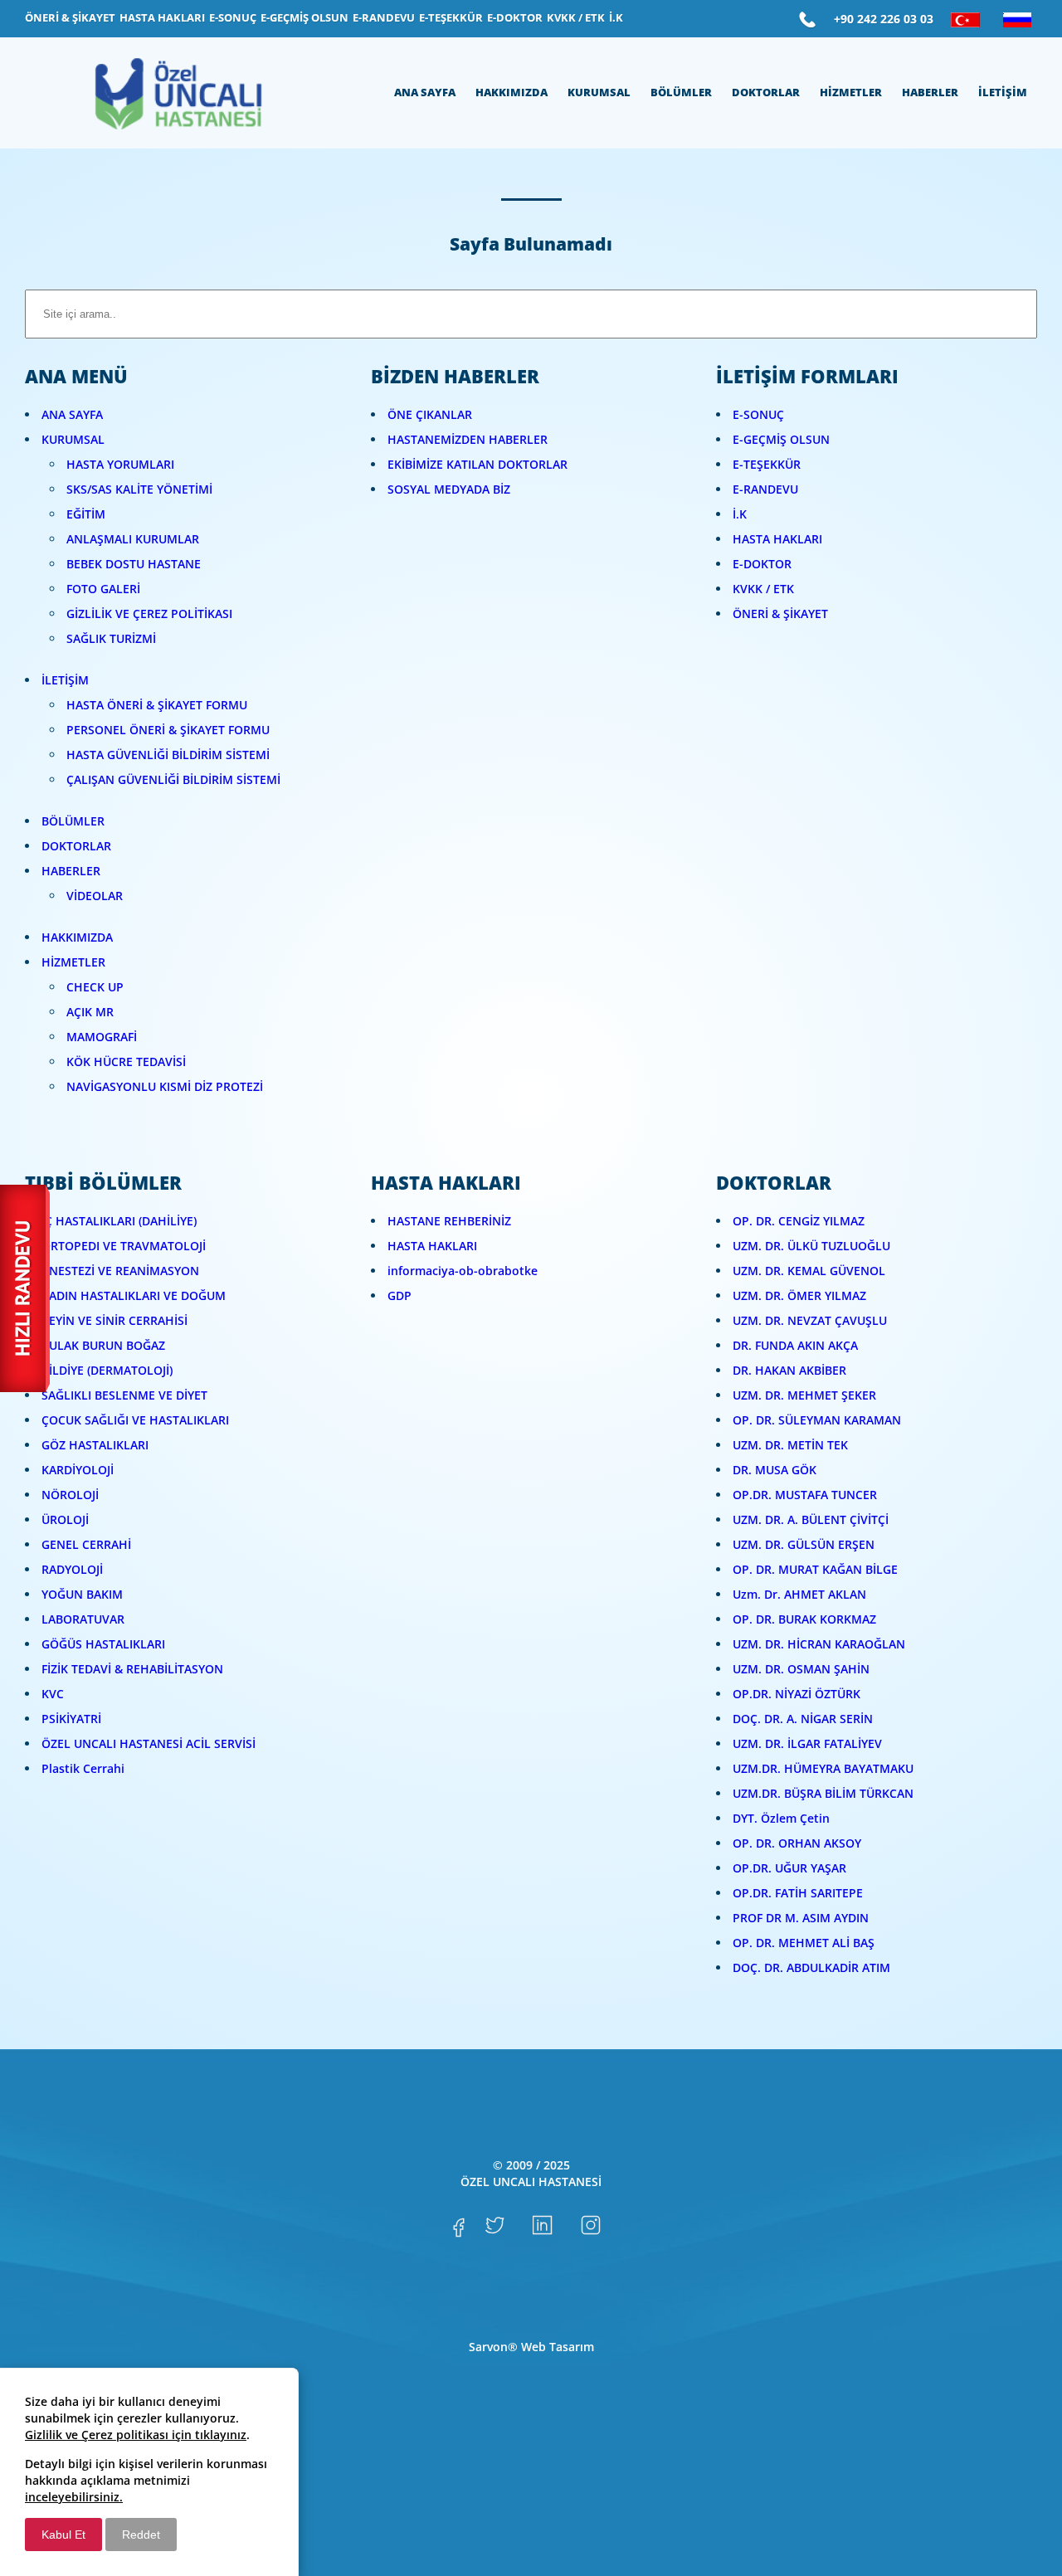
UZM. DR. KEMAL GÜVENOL (809, 1271)
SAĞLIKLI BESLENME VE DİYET (124, 1395)
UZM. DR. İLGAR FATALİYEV (807, 1743)
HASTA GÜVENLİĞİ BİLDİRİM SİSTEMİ (168, 755)
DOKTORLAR (76, 846)
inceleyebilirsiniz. (74, 2497)
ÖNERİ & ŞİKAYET (780, 614)
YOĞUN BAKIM (82, 1594)
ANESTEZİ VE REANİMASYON (120, 1271)
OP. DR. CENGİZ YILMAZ (799, 1221)
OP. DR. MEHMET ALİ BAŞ (804, 1943)
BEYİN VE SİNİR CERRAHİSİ (114, 1320)
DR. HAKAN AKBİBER (789, 1370)
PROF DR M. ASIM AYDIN (801, 1918)
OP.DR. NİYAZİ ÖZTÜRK (796, 1694)
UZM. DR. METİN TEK (790, 1445)
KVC (53, 1694)
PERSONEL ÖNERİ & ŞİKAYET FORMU (168, 730)
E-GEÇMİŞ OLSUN (781, 439)
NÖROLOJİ (70, 1495)
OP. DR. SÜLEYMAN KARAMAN (817, 1420)
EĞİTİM (86, 514)
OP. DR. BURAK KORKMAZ (804, 1619)
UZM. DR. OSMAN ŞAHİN (801, 1669)
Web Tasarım (558, 2347)
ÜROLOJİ (65, 1519)
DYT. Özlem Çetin (781, 1818)
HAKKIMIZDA (77, 937)
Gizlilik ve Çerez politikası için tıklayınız (136, 2435)
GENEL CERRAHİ (86, 1544)
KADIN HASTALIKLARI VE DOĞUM (134, 1295)
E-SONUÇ (758, 414)
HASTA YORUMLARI (120, 464)
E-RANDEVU (765, 489)
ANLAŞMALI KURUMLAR (133, 539)
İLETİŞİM (65, 680)
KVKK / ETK (763, 589)
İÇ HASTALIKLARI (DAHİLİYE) (119, 1221)
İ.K (740, 514)
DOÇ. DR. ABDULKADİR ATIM (811, 1967)
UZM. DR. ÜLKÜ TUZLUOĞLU (811, 1246)
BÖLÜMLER (73, 821)
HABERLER (71, 871)
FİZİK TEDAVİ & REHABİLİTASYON (132, 1669)
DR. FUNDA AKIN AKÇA (795, 1345)
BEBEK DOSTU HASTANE (134, 564)
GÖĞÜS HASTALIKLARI (103, 1644)
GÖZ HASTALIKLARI (95, 1445)
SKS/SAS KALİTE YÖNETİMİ (139, 489)
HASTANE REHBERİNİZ (449, 1221)
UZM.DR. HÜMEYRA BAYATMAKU (823, 1768)
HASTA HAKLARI (777, 539)
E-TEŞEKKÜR (767, 464)
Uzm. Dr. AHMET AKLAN (799, 1594)
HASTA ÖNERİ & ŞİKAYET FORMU (157, 705)
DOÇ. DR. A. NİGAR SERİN (803, 1719)
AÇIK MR (90, 1012)
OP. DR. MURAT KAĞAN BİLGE (815, 1569)
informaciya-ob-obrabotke (463, 1271)
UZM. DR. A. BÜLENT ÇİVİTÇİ (811, 1519)
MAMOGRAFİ (102, 1037)
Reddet (141, 2535)
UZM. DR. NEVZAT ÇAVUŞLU (810, 1320)
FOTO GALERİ (103, 589)
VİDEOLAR (95, 896)
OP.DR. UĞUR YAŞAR (789, 1868)
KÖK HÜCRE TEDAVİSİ (126, 1062)
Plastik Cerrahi (83, 1768)
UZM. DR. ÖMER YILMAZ (799, 1295)
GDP (399, 1295)
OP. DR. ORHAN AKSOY (797, 1843)
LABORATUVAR (83, 1619)
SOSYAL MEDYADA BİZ (449, 489)
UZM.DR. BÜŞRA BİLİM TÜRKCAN (823, 1793)
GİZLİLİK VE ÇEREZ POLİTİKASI (149, 614)
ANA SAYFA (72, 414)
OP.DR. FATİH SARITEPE (798, 1893)
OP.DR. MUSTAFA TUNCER (805, 1495)
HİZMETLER (73, 962)
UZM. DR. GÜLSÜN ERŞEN (804, 1544)
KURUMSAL (73, 439)
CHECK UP (95, 987)
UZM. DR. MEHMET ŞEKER (804, 1395)
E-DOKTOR (762, 564)
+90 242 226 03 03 (884, 19)
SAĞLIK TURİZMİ (111, 638)
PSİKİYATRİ (71, 1719)
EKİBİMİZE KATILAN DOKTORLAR (477, 464)
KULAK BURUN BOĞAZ (103, 1345)
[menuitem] (70, 18)
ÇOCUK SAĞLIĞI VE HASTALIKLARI (135, 1420)
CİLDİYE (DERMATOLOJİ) (107, 1370)
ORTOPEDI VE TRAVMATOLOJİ (124, 1246)
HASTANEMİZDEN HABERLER (468, 439)
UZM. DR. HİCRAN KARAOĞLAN (819, 1644)
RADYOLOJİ (72, 1569)
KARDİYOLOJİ (78, 1470)
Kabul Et (63, 2535)
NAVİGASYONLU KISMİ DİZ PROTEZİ (165, 1086)
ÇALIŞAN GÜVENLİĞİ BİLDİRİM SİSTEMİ (173, 779)
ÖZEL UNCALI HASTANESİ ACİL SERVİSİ (149, 1743)
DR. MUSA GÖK (775, 1470)
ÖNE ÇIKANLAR (430, 414)
